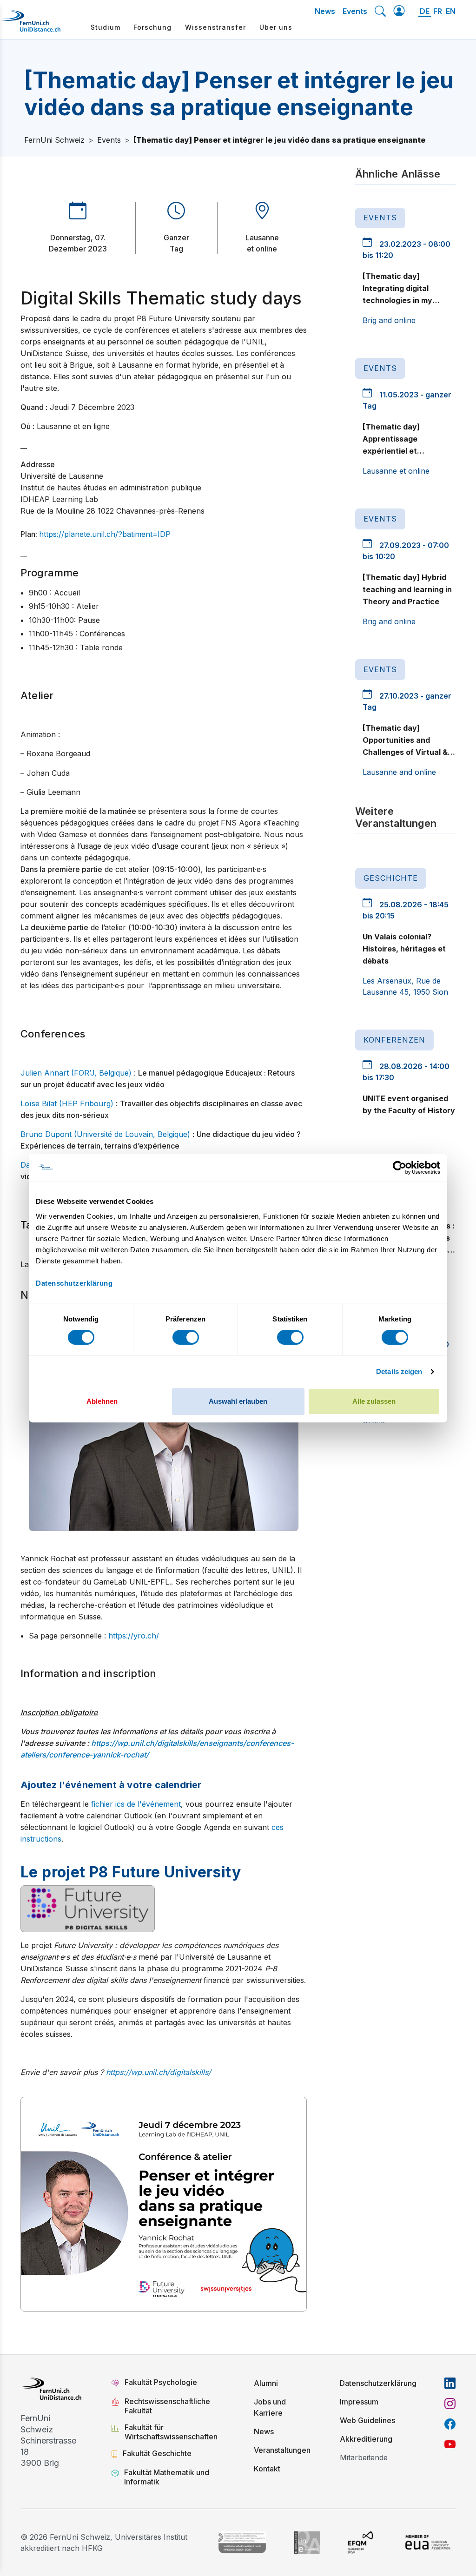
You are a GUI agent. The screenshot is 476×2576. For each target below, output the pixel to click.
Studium (106, 27)
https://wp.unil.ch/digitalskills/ (159, 2072)
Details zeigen (399, 1371)
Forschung (152, 27)
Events (355, 11)
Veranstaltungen (282, 2450)
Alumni (266, 2383)
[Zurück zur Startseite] (31, 25)
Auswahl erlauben (238, 1401)
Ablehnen (102, 1401)
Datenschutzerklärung (378, 2383)
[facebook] (450, 2424)
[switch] (186, 1337)
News (325, 11)
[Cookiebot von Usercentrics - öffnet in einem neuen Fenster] (400, 1168)
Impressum (359, 2402)
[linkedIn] (450, 2383)
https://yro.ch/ (134, 1636)
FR (438, 11)
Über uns (276, 27)
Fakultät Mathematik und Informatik (167, 2477)
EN (451, 11)
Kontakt (267, 2469)
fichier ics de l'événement (136, 1804)
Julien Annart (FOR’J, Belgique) (76, 1073)
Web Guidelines (367, 2420)
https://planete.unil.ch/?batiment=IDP (105, 534)
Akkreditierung (366, 2439)
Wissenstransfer (215, 27)
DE (425, 11)
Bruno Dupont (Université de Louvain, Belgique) (105, 1134)
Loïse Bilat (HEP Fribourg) (67, 1103)
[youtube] (450, 2444)
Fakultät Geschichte (157, 2453)
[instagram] (450, 2404)
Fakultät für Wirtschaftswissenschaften (171, 2432)
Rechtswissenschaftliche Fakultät (167, 2406)
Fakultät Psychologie (162, 2382)
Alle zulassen (374, 1401)
